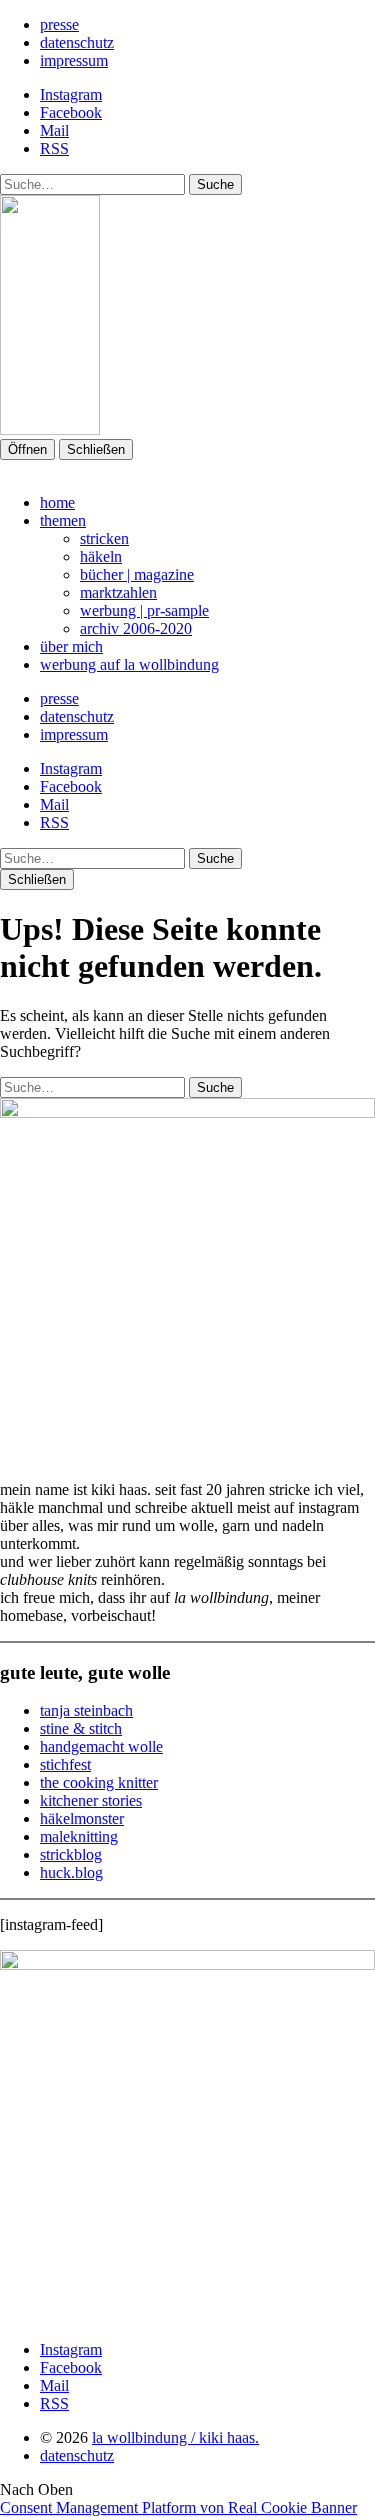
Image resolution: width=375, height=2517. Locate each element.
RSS (54, 148)
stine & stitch (81, 1728)
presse (59, 24)
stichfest (65, 1764)
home (57, 502)
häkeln (101, 556)
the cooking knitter (99, 1782)
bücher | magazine (137, 574)
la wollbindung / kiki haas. (175, 2437)
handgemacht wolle (101, 1746)
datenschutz (77, 42)
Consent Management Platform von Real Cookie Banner (178, 2507)
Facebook (71, 112)
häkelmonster (82, 1818)
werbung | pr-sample (144, 610)
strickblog (71, 1854)
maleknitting (79, 1836)
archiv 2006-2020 (136, 628)
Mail (54, 130)
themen (63, 520)
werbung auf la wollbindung (129, 664)
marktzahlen (118, 592)
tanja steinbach (86, 1710)
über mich (71, 646)
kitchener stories (91, 1800)
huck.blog (71, 1872)
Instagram (71, 94)
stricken (104, 538)
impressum (74, 60)
